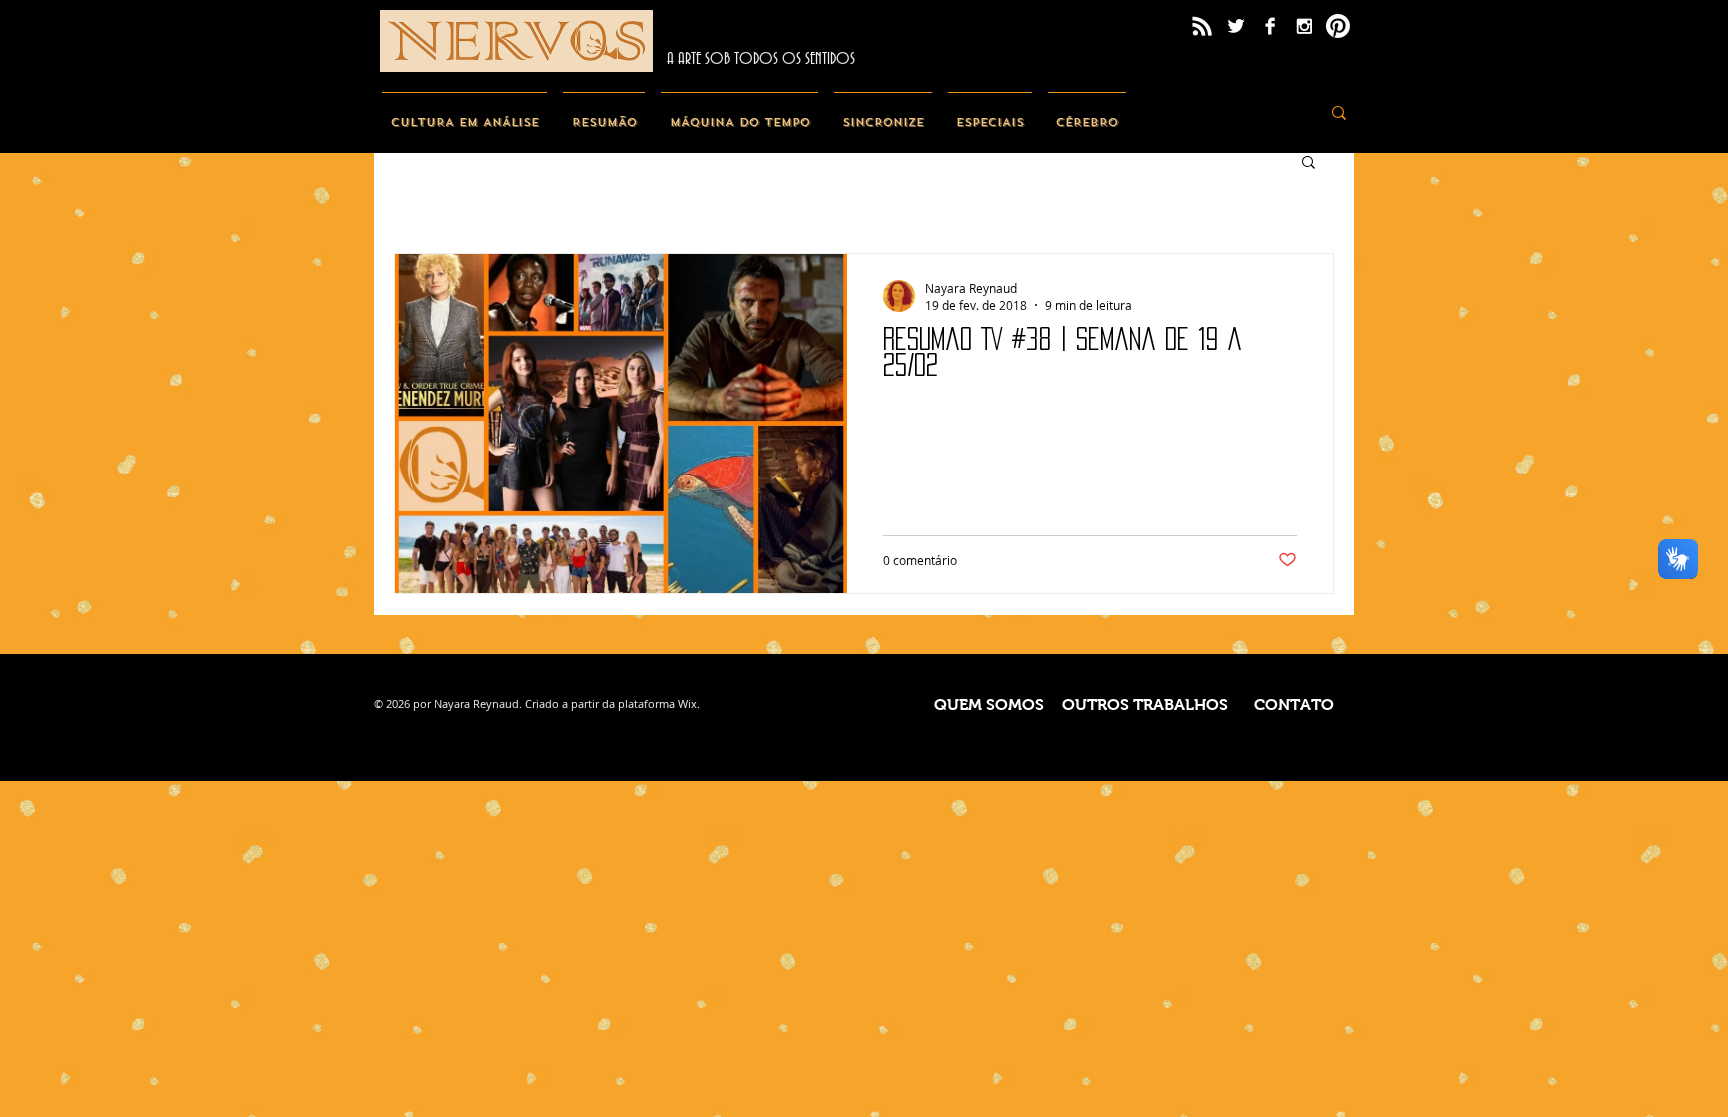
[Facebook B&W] (1270, 26)
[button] (1308, 163)
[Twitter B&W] (1236, 26)
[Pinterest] (1338, 26)
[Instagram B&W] (1304, 26)
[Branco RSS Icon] (1202, 26)
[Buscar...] (1339, 112)
